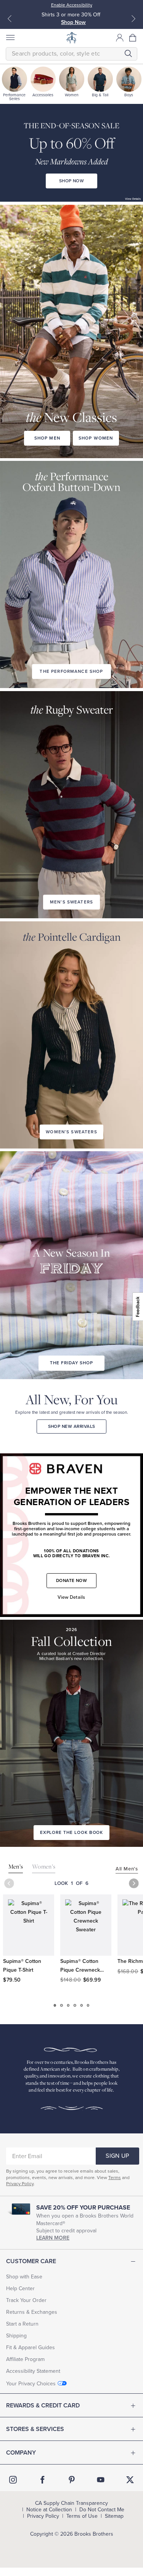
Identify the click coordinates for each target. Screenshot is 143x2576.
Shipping (16, 2336)
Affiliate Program (25, 2359)
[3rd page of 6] (68, 2005)
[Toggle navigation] (10, 38)
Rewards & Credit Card (43, 2406)
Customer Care (31, 2261)
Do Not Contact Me (102, 2510)
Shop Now (73, 22)
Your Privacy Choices (31, 2384)
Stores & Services (35, 2429)
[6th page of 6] (88, 2005)
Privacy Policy (20, 2184)
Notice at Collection (49, 2510)
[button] (133, 38)
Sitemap (114, 2516)
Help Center (20, 2288)
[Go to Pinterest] (72, 2480)
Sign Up (117, 2156)
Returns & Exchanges (32, 2312)
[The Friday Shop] (71, 1245)
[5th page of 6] (81, 2005)
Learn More (53, 2238)
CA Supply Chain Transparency (71, 2503)
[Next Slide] (133, 19)
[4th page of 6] (75, 2005)
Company (21, 2453)
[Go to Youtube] (101, 2480)
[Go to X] (130, 2480)
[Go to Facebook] (42, 2480)
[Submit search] (128, 53)
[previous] (9, 1883)
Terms (115, 2178)
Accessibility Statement (33, 2371)
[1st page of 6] (55, 2005)
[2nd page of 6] (62, 2005)
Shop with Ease (24, 2277)
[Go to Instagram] (13, 2480)
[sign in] (120, 38)
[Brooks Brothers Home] (72, 38)
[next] (134, 1883)
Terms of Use (82, 2516)
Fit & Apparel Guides (31, 2347)
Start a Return (22, 2324)
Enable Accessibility (72, 5)
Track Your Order (26, 2300)
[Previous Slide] (10, 19)
